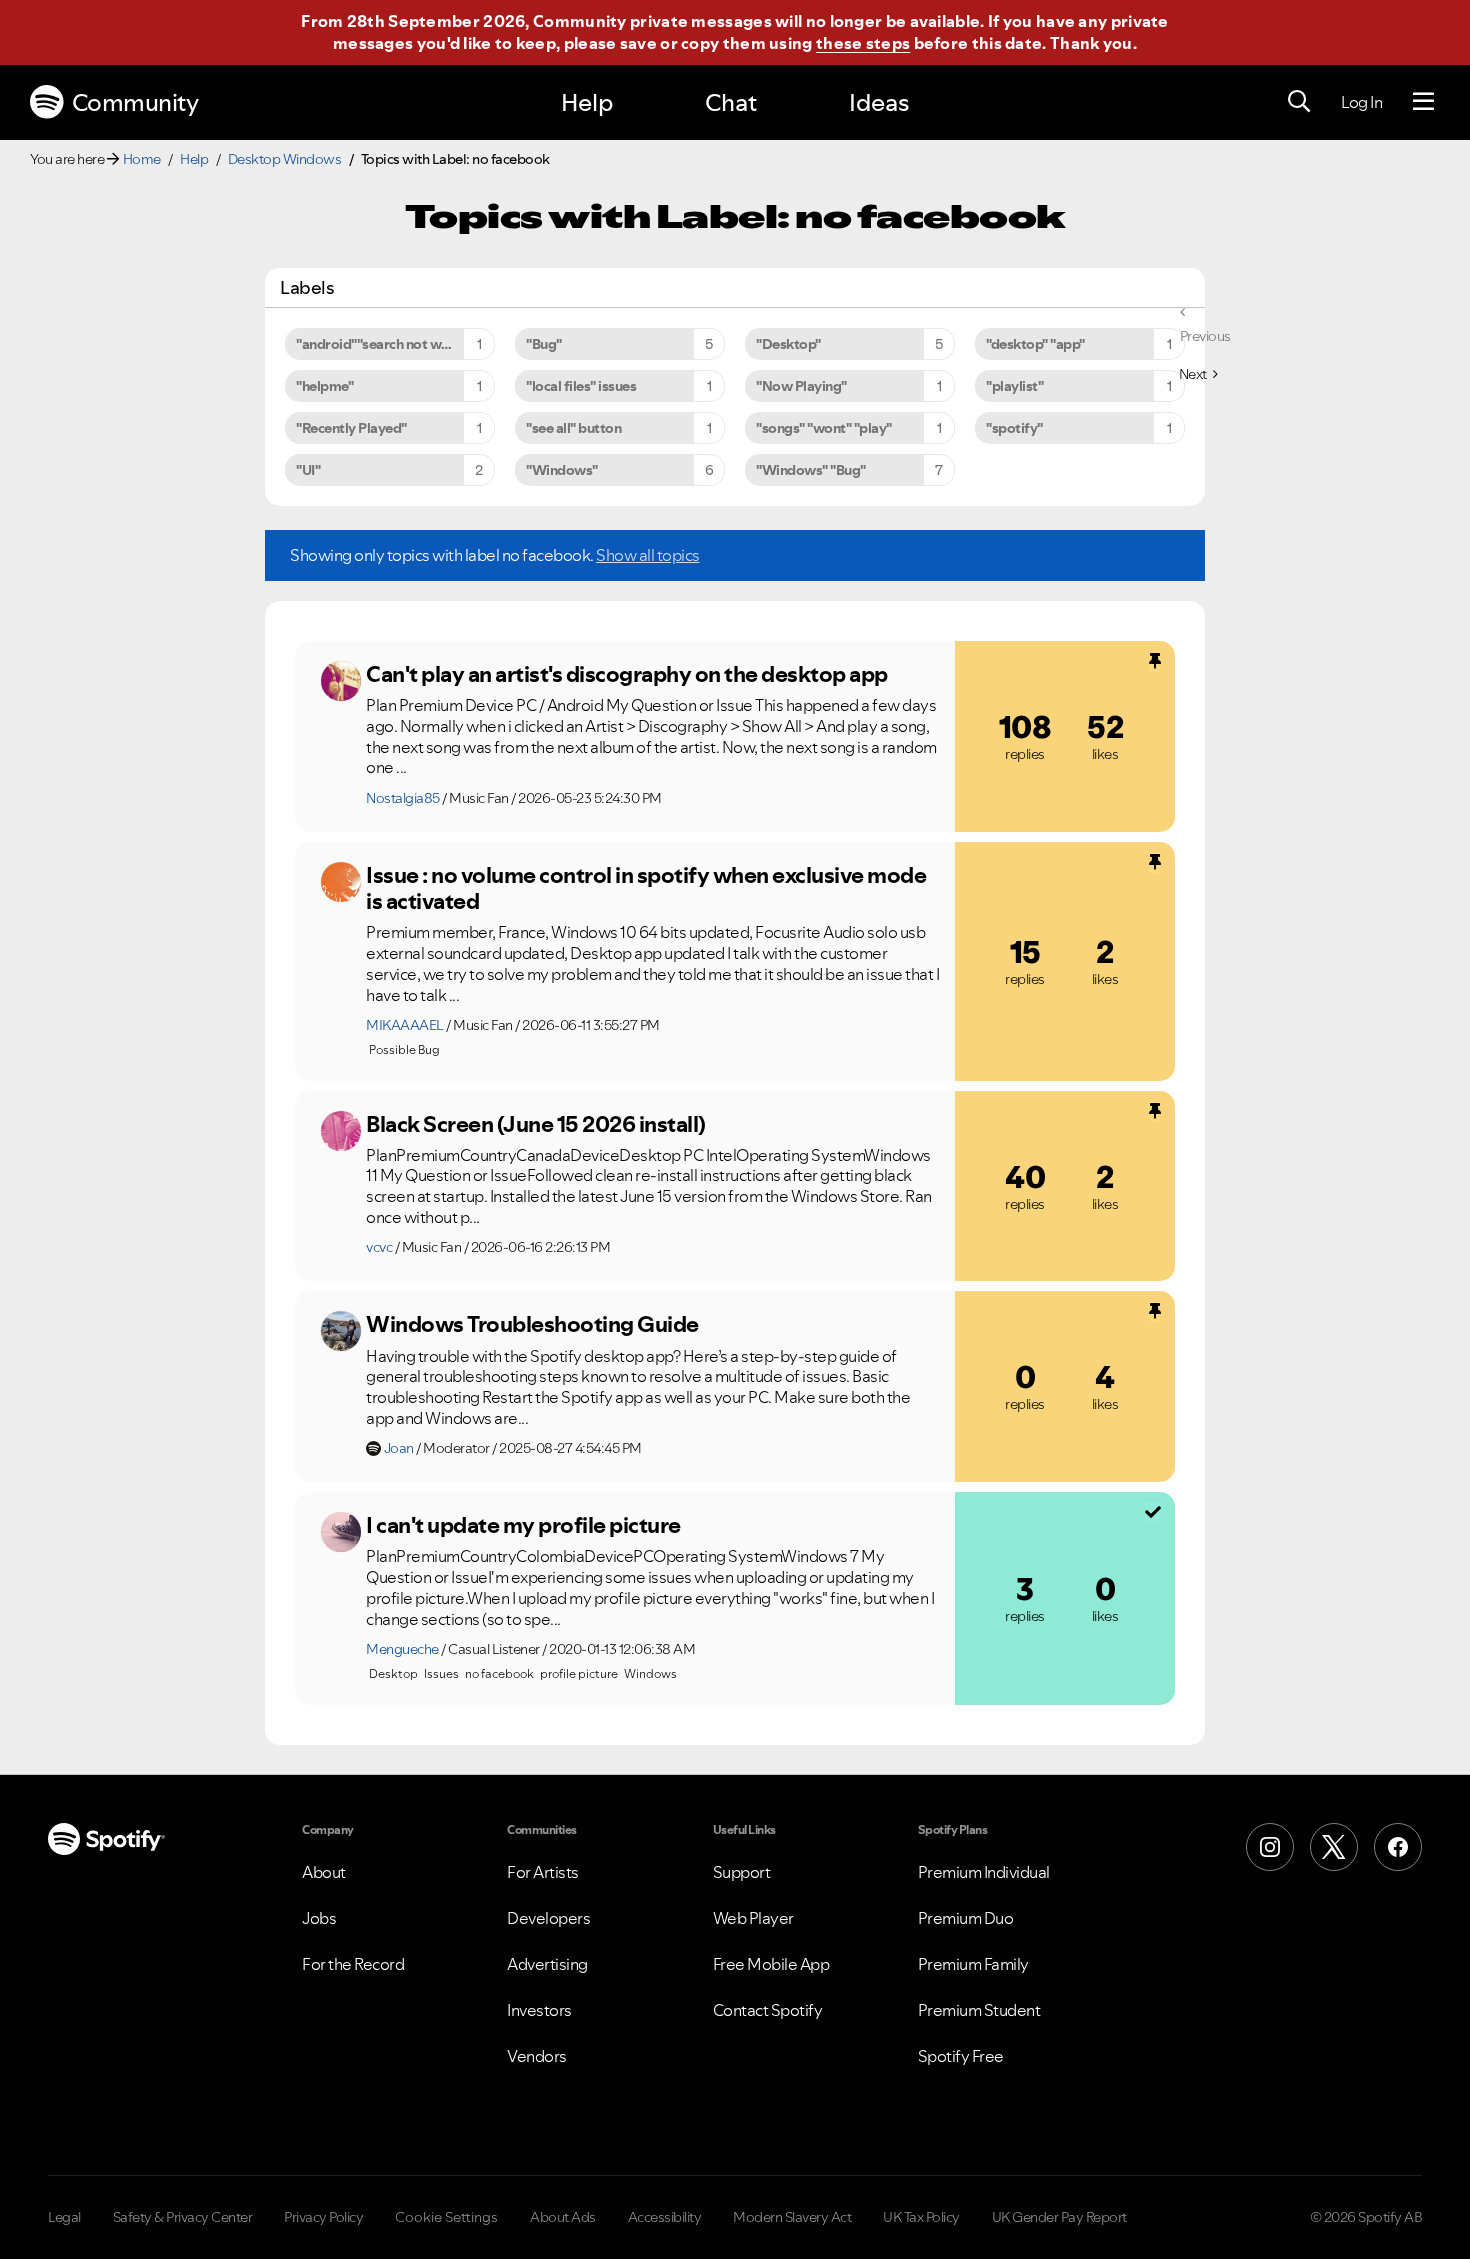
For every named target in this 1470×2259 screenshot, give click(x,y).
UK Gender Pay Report (1059, 2217)
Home (142, 159)
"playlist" (1014, 386)
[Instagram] (1270, 1847)
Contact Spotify (768, 2010)
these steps (863, 43)
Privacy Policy (323, 2217)
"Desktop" (788, 344)
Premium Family (973, 1964)
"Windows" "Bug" (811, 470)
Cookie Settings (446, 2217)
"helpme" (324, 386)
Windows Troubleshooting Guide (532, 1324)
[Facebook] (1398, 1847)
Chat (731, 102)
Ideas (879, 102)
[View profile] (341, 681)
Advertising (547, 1964)
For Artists (543, 1872)
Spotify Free (961, 2056)
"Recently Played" (351, 428)
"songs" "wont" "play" (824, 428)
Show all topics (648, 555)
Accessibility (665, 2217)
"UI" (308, 470)
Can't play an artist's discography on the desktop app (627, 674)
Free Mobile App (771, 1964)
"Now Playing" (801, 386)
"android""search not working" (392, 344)
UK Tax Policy (921, 2217)
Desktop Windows (285, 159)
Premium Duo (966, 1918)
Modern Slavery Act (792, 2217)
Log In (1361, 102)
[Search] (1299, 102)
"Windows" (562, 470)
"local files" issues (581, 386)
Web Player (753, 1918)
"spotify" (1014, 428)
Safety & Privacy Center (183, 2217)
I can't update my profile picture (523, 1525)
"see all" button (573, 428)
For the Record (353, 1964)
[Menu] (1423, 102)
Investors (539, 2010)
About (324, 1872)
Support (742, 1872)
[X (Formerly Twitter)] (1334, 1847)
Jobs (319, 1918)
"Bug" (544, 344)
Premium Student (979, 2010)
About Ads (563, 2217)
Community (135, 102)
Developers (548, 1918)
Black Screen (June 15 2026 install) (536, 1124)
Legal (64, 2217)
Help (587, 102)
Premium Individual (984, 1872)
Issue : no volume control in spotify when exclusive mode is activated (646, 888)
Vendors (537, 2056)
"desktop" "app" (1035, 344)
